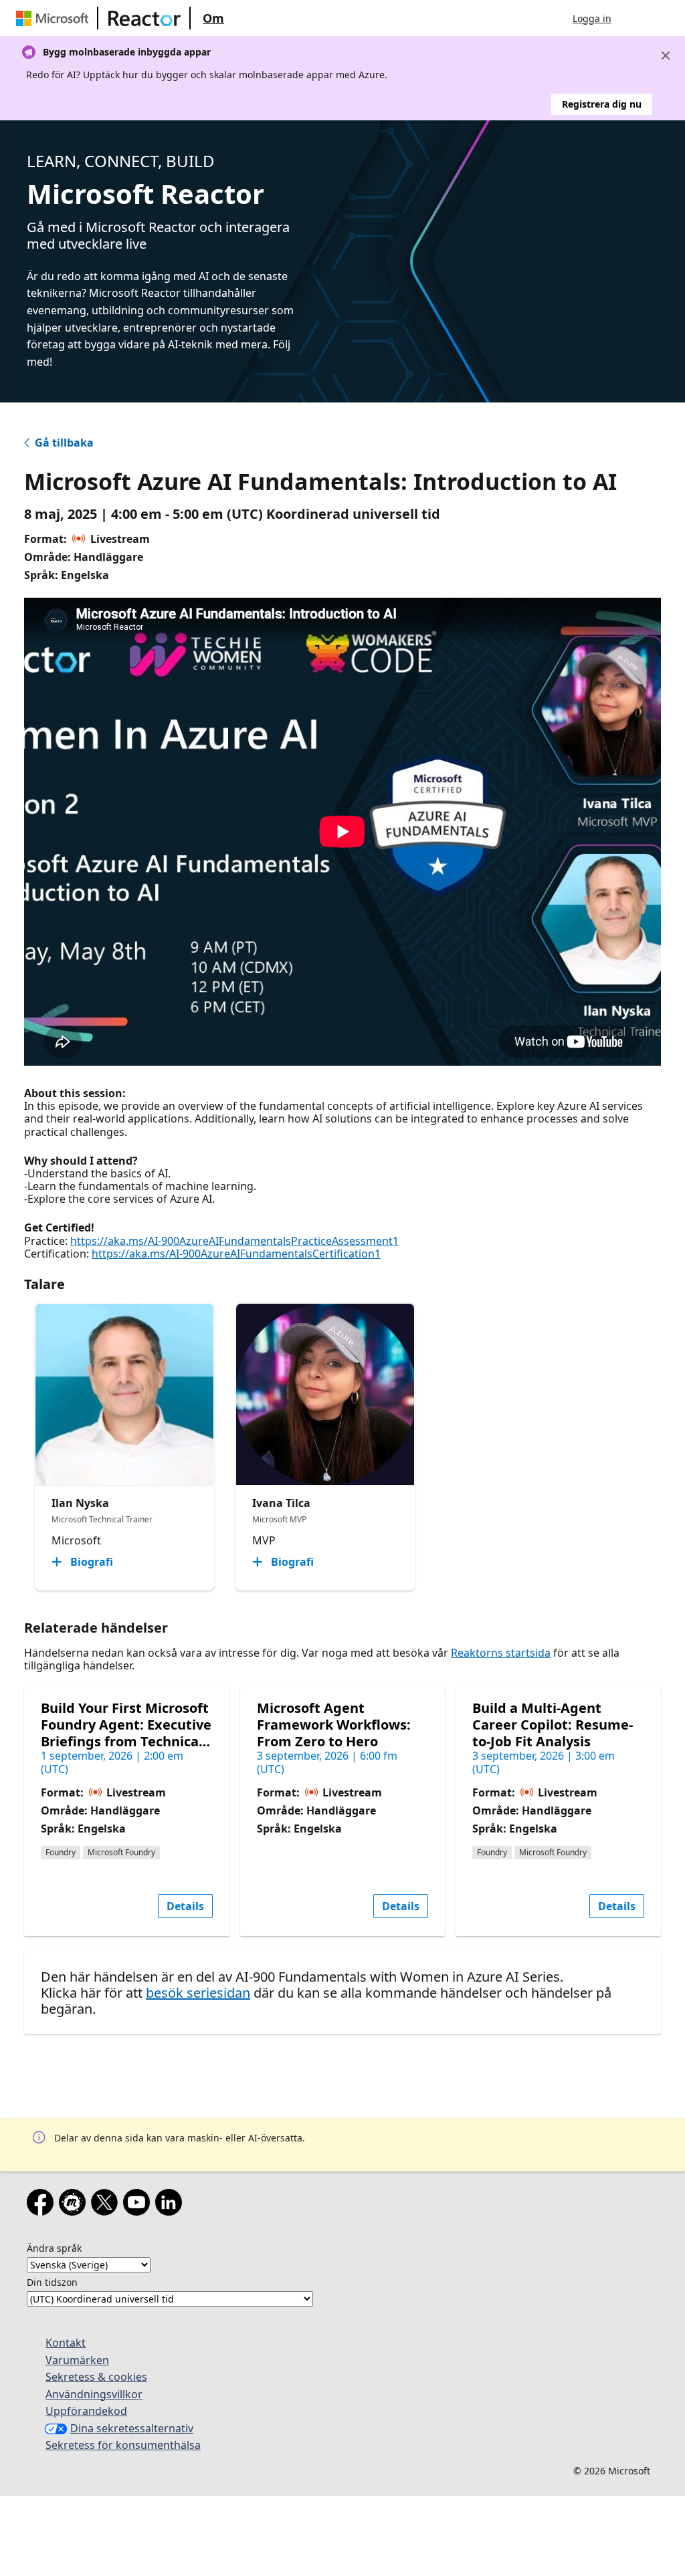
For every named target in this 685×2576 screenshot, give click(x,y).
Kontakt (66, 2343)
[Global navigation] (635, 18)
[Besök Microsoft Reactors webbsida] (144, 18)
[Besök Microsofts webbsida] (55, 18)
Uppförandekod (86, 2411)
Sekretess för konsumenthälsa (123, 2445)
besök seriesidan (198, 1993)
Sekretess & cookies (96, 2377)
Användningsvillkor (94, 2394)
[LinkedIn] (171, 2205)
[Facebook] (43, 2205)
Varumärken (77, 2360)
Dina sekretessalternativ (132, 2428)
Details (185, 1906)
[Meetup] (75, 2205)
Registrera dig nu (602, 104)
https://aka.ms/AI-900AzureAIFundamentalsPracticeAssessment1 (234, 1241)
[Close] (666, 55)
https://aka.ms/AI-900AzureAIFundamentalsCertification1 (236, 1254)
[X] (107, 2205)
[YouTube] (139, 2205)
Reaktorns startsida (501, 1653)
